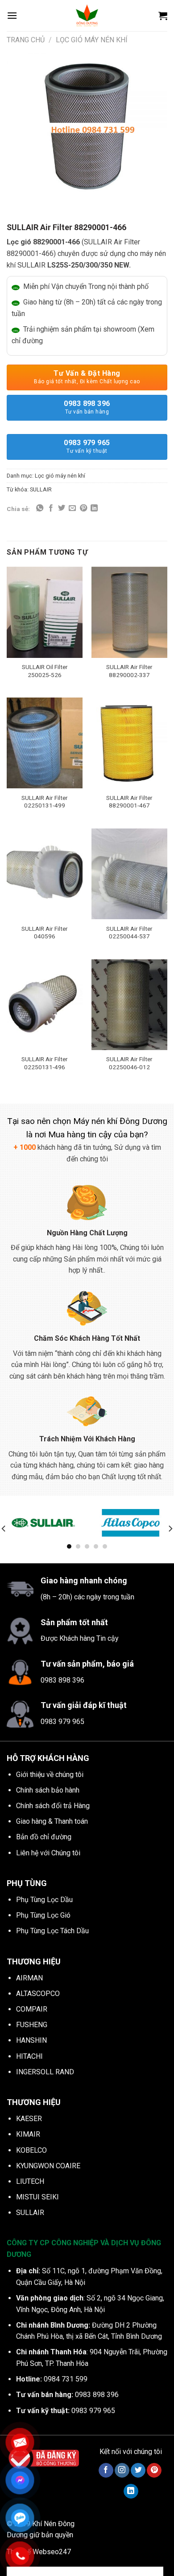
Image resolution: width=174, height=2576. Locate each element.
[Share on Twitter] (62, 508)
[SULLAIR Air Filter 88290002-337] (129, 612)
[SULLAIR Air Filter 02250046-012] (129, 1005)
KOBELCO (31, 2150)
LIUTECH (30, 2181)
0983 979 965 (87, 446)
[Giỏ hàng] (163, 16)
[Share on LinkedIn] (94, 508)
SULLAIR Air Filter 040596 (45, 933)
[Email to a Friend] (72, 508)
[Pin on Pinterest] (83, 508)
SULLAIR (41, 489)
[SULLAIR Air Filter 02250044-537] (129, 874)
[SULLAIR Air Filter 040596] (45, 874)
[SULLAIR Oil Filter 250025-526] (45, 612)
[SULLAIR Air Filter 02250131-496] (45, 1005)
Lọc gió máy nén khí (92, 40)
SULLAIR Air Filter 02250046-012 (129, 1063)
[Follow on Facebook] (106, 2471)
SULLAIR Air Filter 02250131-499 (45, 802)
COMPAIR (32, 2009)
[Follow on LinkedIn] (131, 2491)
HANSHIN (31, 2040)
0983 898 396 (87, 407)
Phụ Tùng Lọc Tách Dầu (52, 1931)
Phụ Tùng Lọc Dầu (44, 1900)
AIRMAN (29, 1978)
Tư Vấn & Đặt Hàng (87, 377)
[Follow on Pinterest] (154, 2471)
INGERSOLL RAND (45, 2072)
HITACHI (29, 2056)
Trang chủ (26, 40)
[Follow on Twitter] (138, 2471)
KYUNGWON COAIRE (48, 2166)
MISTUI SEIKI (37, 2197)
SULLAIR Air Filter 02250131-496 (45, 1063)
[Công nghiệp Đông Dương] (87, 16)
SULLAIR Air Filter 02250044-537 (129, 933)
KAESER (29, 2119)
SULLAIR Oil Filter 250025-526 (45, 671)
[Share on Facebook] (51, 508)
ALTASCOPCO (38, 1994)
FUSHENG (32, 2025)
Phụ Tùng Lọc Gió (43, 1915)
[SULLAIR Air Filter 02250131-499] (45, 743)
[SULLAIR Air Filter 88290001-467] (129, 743)
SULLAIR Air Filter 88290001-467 (129, 802)
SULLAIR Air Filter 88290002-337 (129, 671)
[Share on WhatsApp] (40, 508)
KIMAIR (28, 2134)
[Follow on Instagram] (122, 2471)
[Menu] (12, 15)
